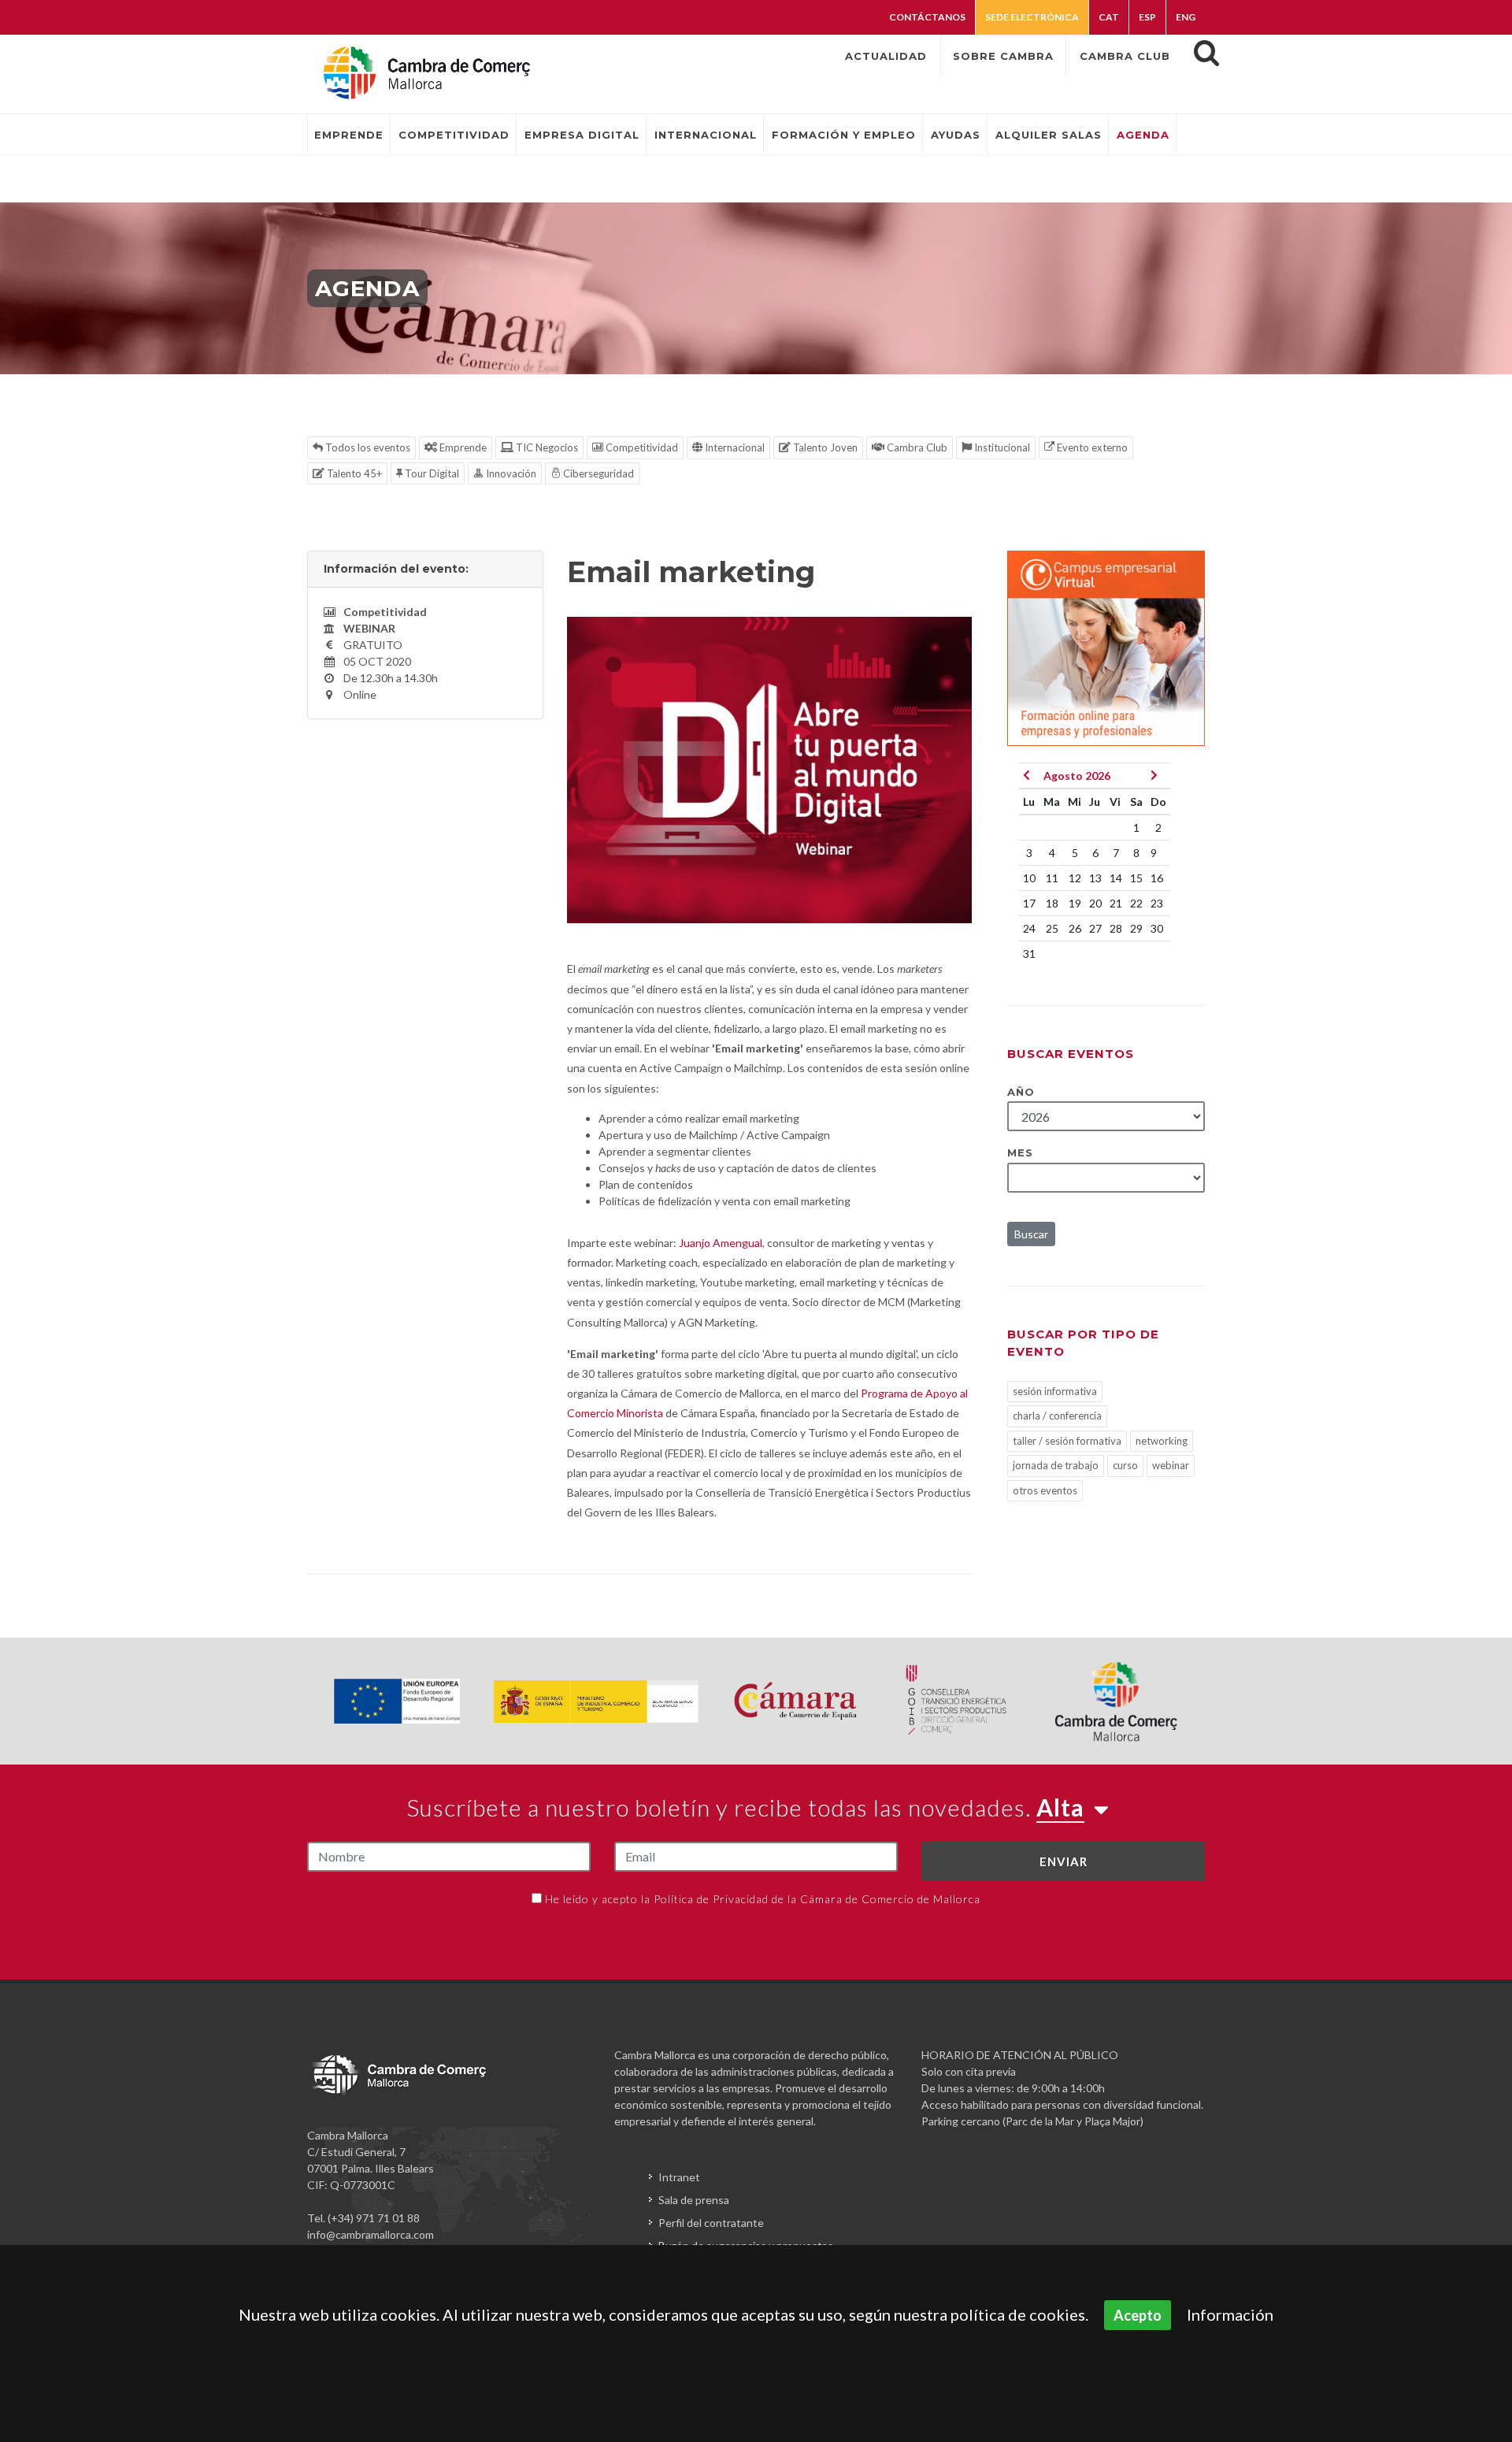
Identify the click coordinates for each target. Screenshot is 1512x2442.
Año (1021, 1092)
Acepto (1138, 2315)
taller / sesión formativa (1067, 1441)
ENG (1186, 17)
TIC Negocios (546, 447)
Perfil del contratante (711, 2223)
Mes (1020, 1152)
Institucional (1001, 447)
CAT (1109, 17)
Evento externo (1091, 447)
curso (1125, 1465)
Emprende (462, 447)
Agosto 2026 (1077, 776)
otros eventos (1045, 1490)
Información (1230, 2314)
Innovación (510, 473)
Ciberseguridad (597, 473)
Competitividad (641, 447)
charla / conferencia (1057, 1416)
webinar (1171, 1465)
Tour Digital (431, 473)
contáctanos (927, 17)
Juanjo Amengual (721, 1243)
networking (1162, 1441)
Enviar (1064, 1861)
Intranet (679, 2177)
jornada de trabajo (1056, 1465)
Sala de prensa (694, 2200)
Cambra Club (916, 447)
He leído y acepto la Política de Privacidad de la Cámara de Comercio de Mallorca (763, 1899)
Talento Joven (824, 447)
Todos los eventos (367, 447)
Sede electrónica (1032, 17)
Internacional (734, 447)
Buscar (1031, 1234)
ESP (1147, 17)
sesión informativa (1055, 1391)
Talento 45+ (353, 473)
